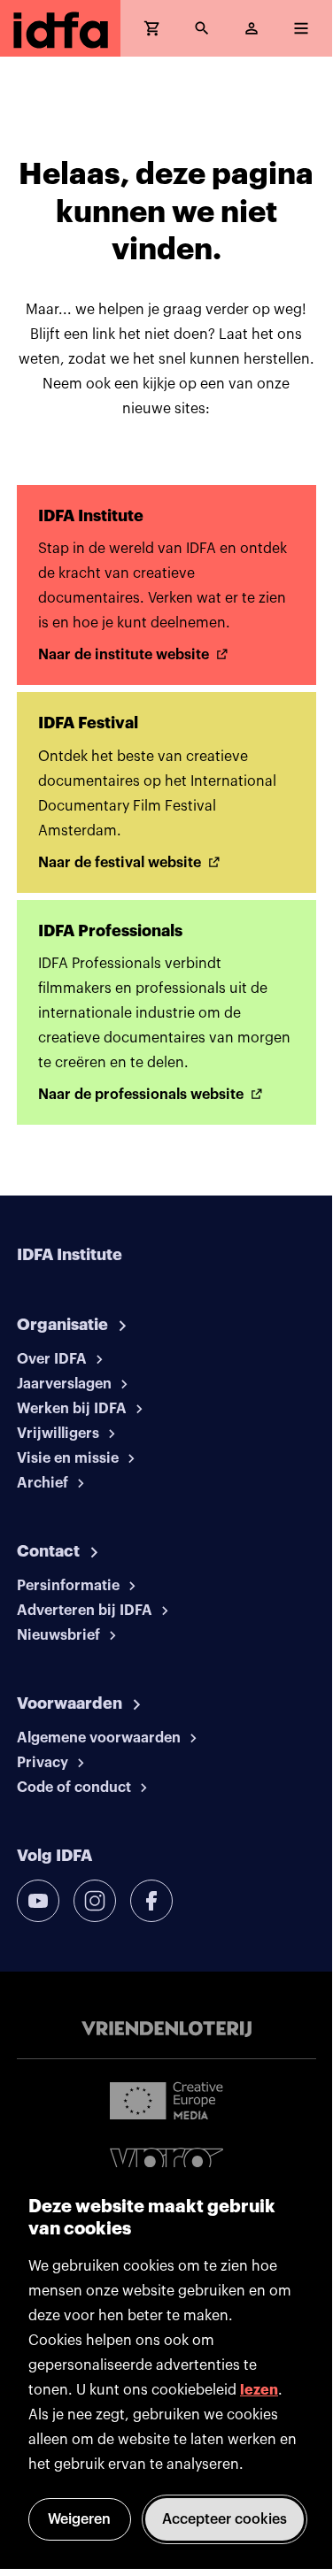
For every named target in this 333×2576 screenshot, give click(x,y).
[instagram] (95, 1901)
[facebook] (151, 1901)
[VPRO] (166, 2165)
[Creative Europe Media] (166, 2100)
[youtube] (38, 1901)
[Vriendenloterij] (166, 2029)
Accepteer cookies (225, 2519)
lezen (259, 2390)
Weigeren (79, 2519)
